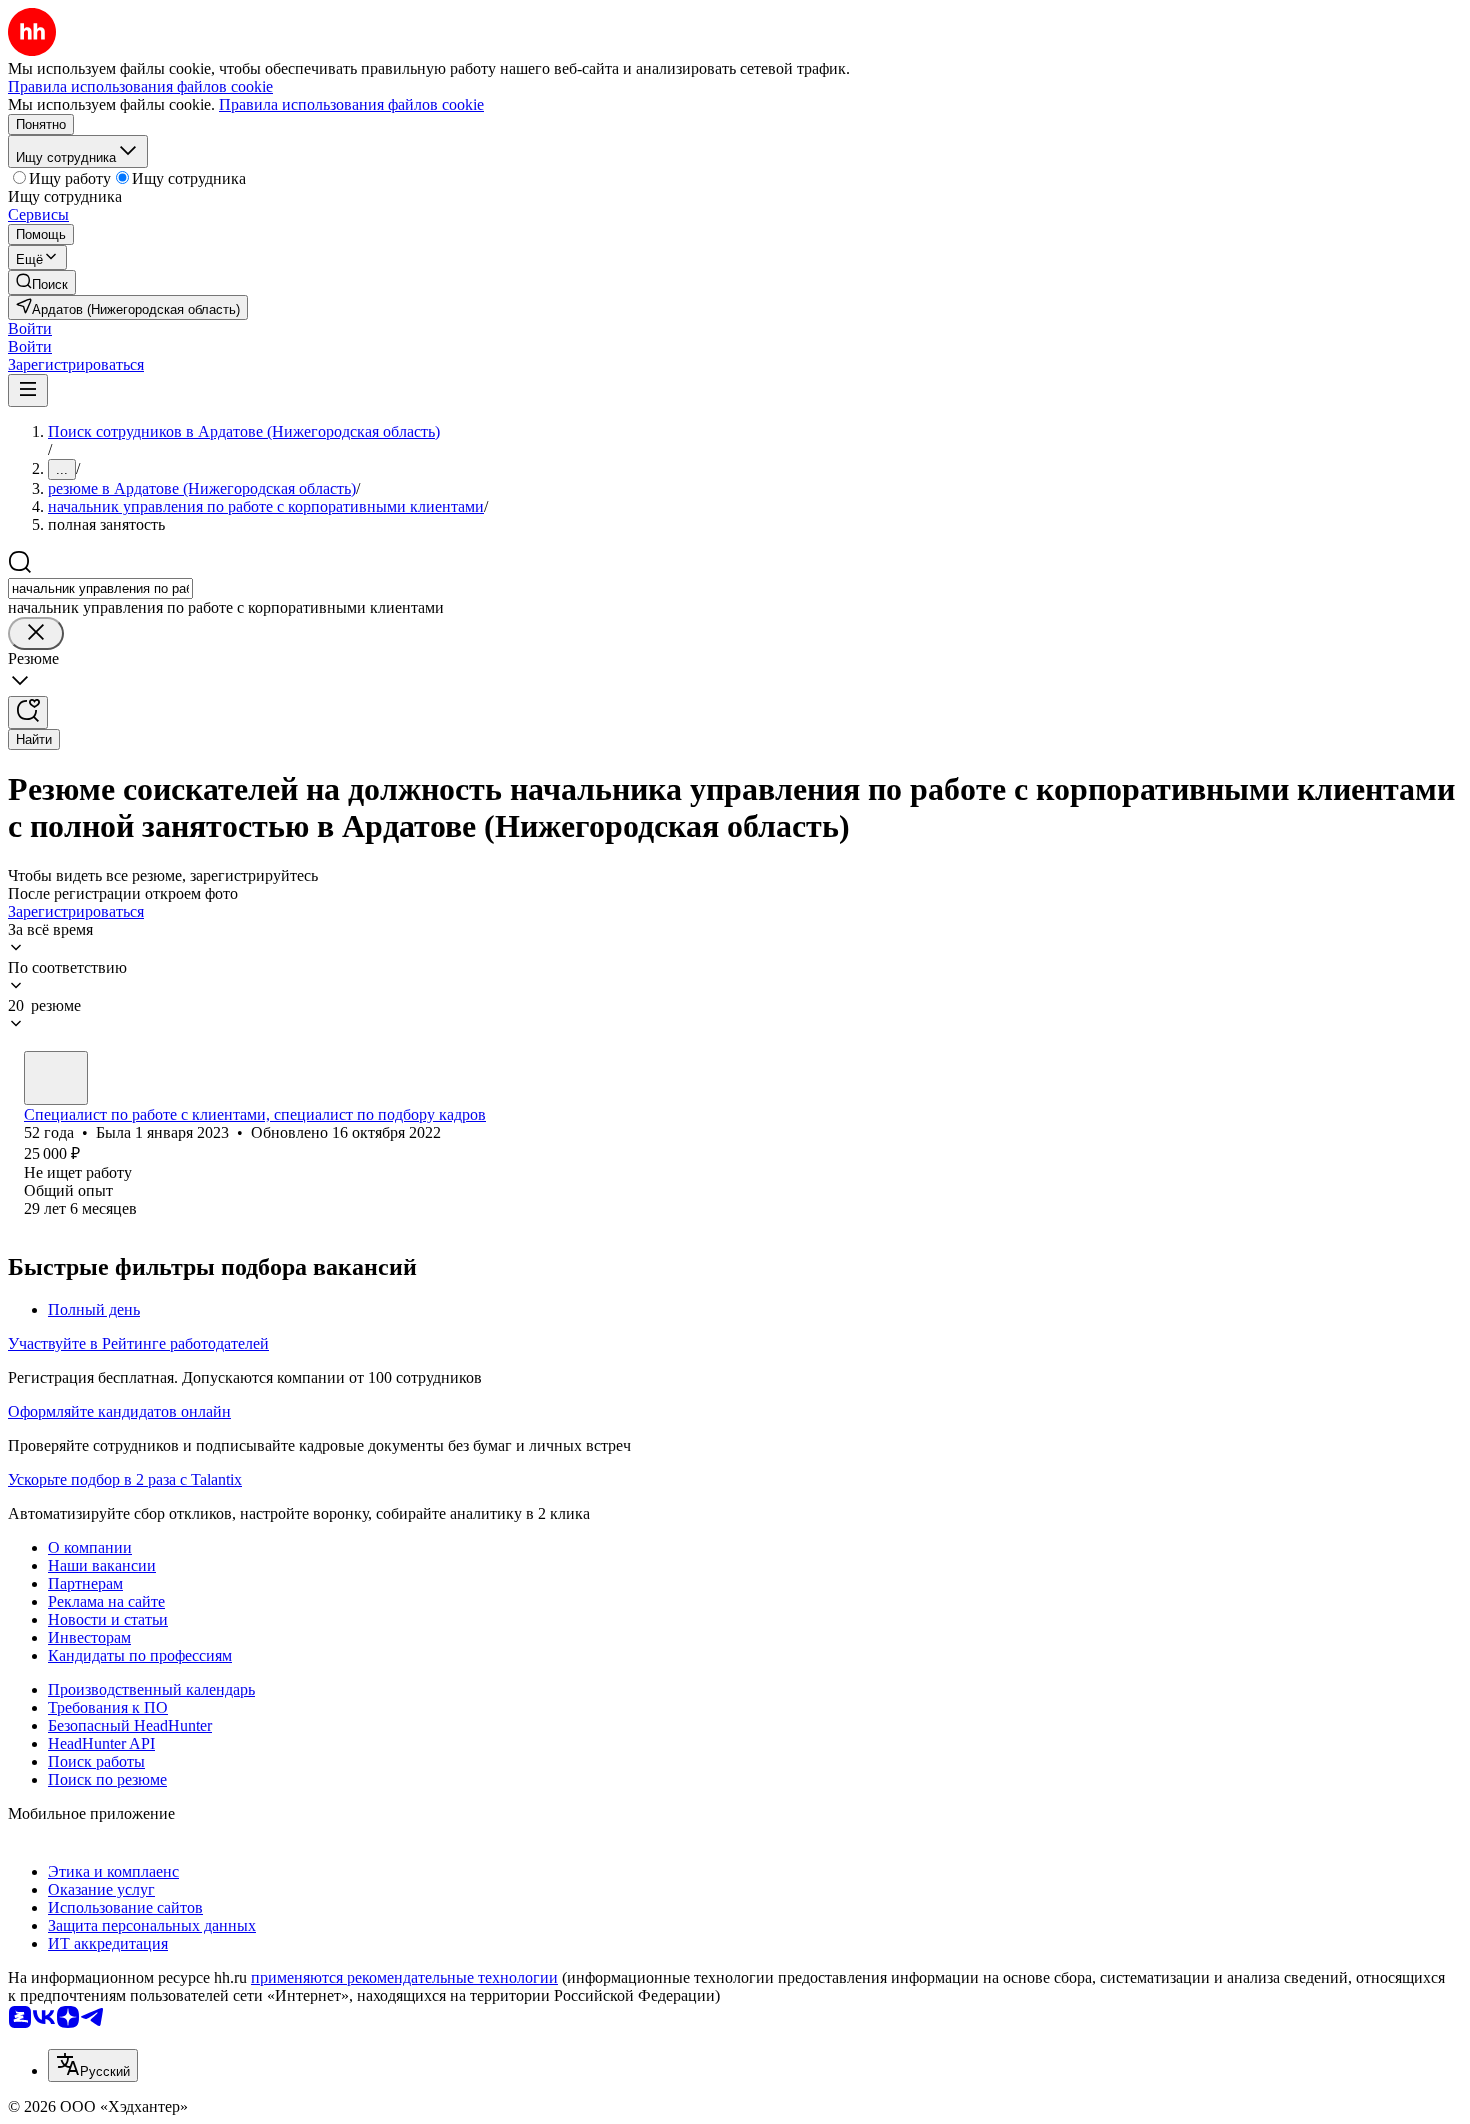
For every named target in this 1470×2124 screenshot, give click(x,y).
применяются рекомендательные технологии (404, 1977)
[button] (30, 328)
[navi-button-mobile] (28, 390)
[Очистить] (36, 633)
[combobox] (100, 588)
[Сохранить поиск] (28, 712)
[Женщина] (56, 1078)
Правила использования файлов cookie (351, 104)
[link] (42, 282)
